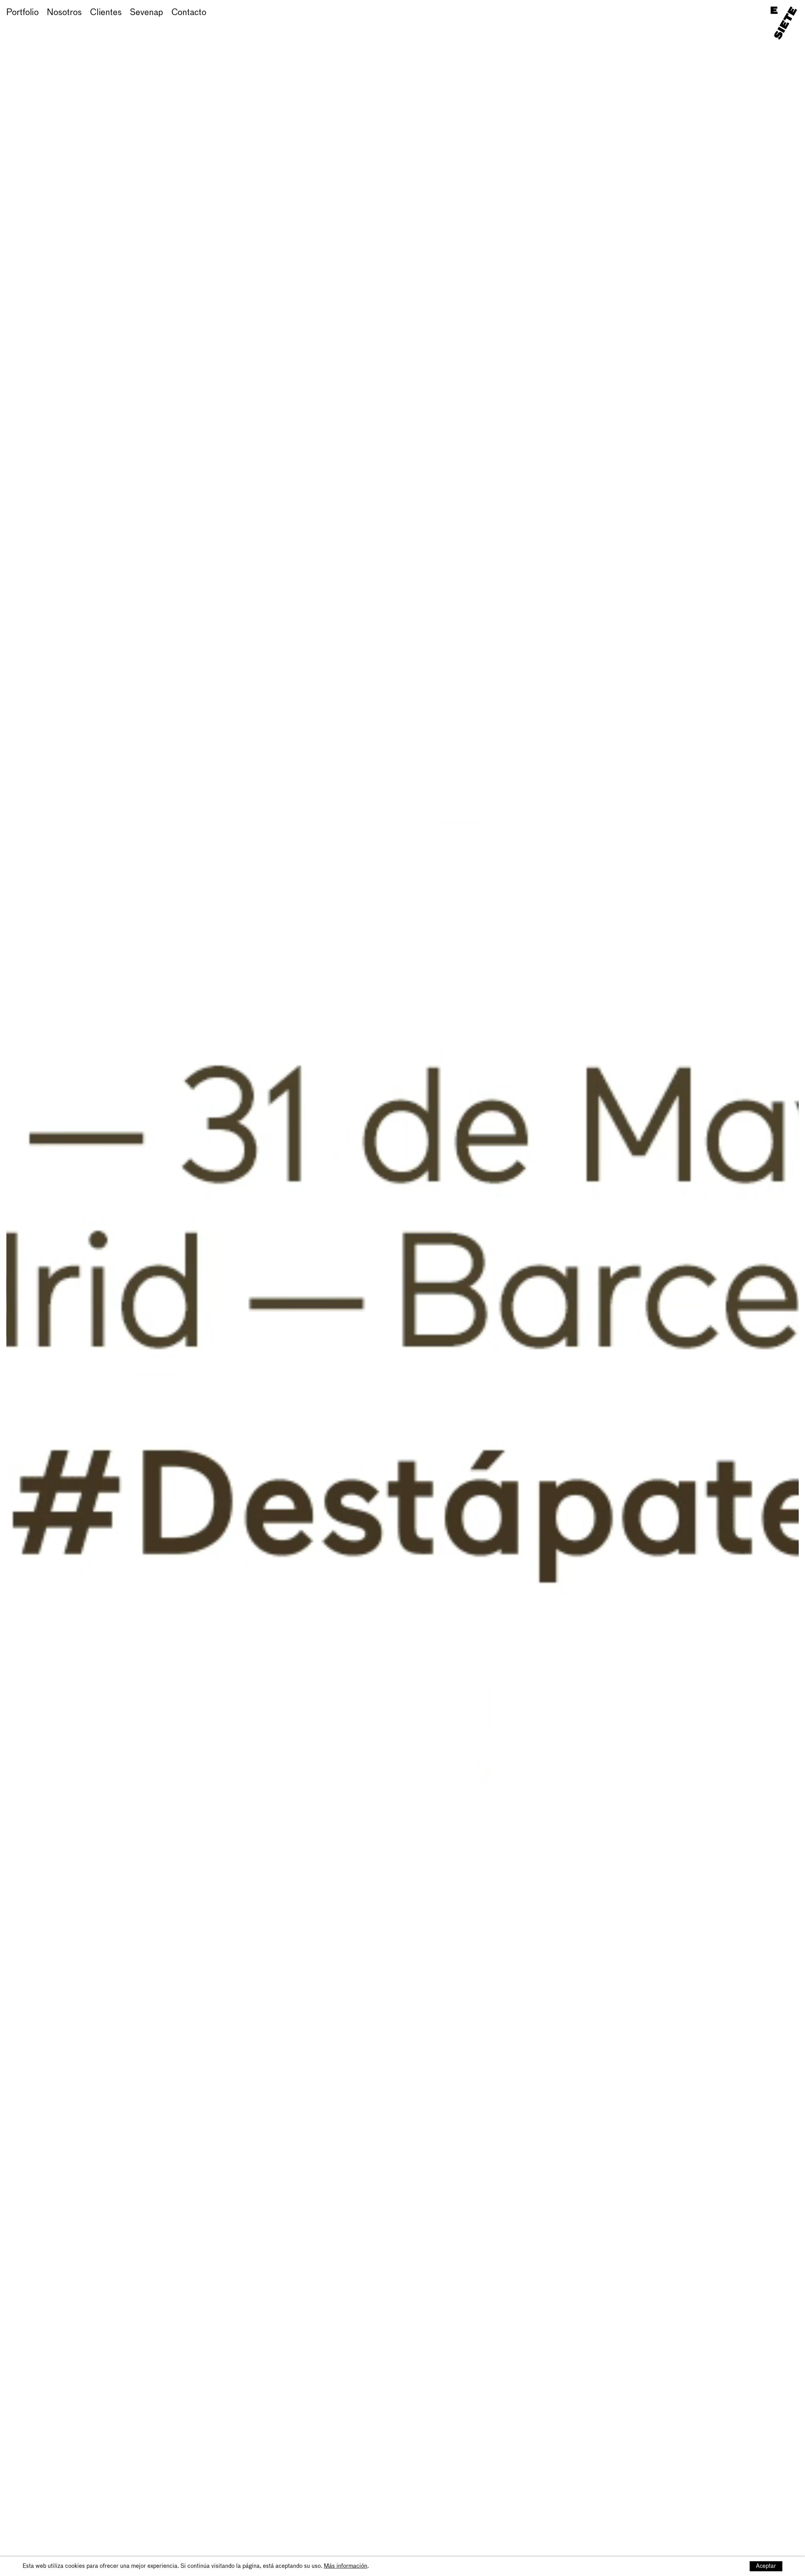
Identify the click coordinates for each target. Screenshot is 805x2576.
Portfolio (22, 13)
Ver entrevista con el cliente (152, 22)
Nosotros (64, 13)
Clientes (106, 13)
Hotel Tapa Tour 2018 (48, 22)
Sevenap (146, 13)
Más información (346, 2566)
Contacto (189, 13)
